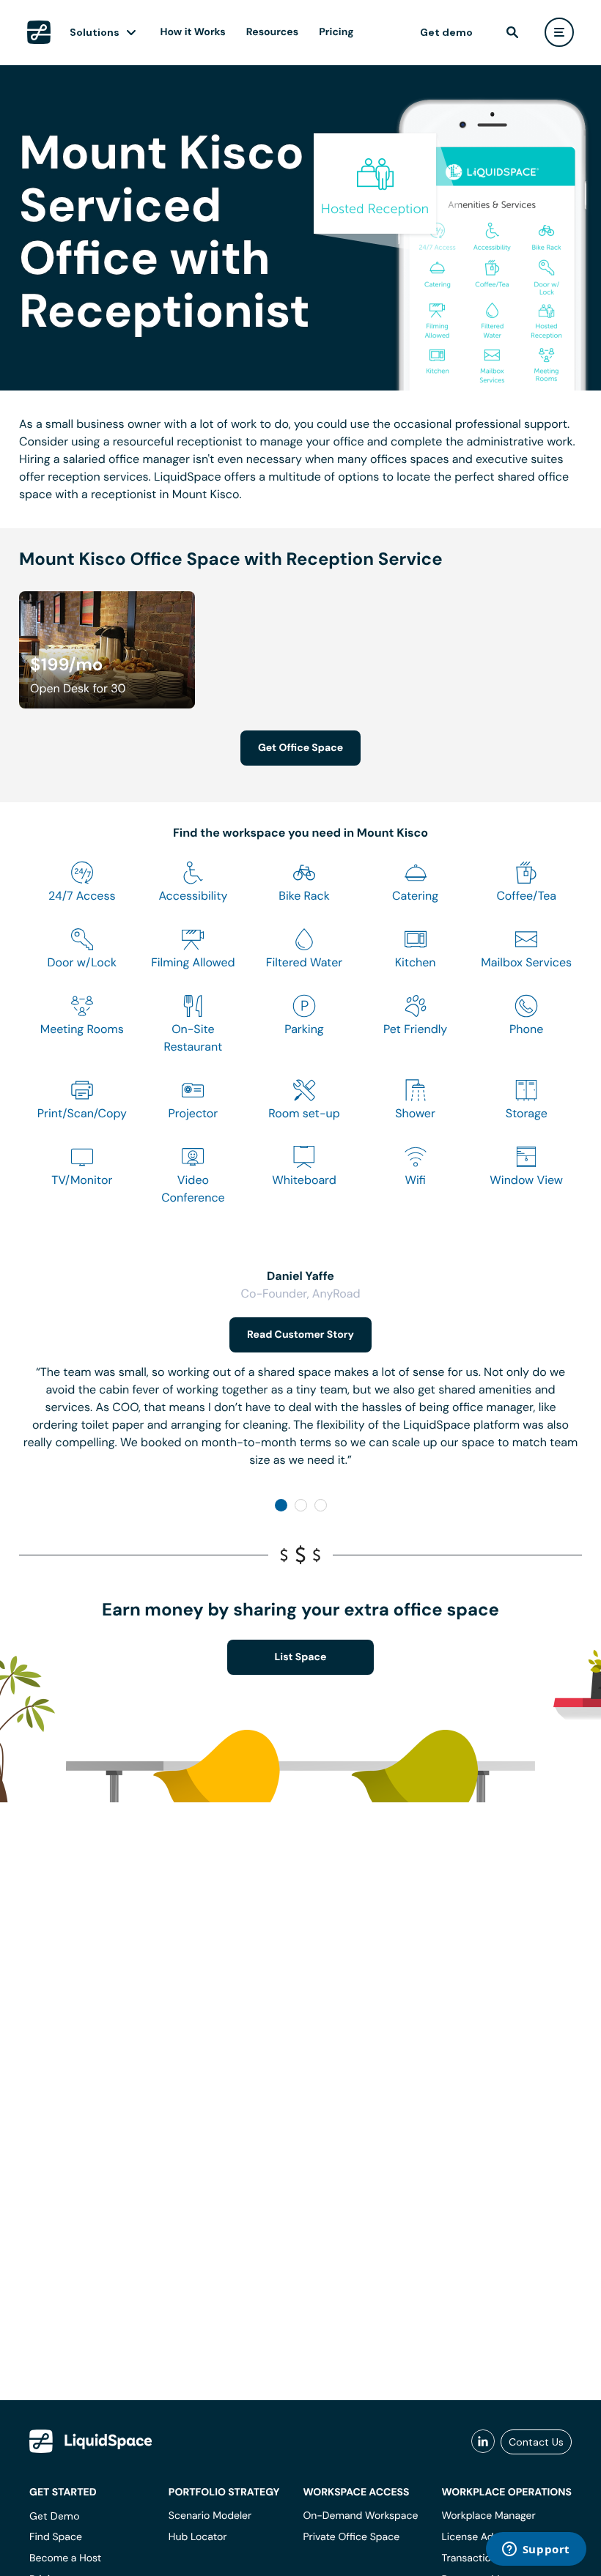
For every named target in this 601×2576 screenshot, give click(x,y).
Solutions (95, 32)
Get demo (446, 32)
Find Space (56, 2537)
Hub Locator (198, 2537)
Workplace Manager (488, 2516)
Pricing (336, 32)
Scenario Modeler (210, 2516)
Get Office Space (300, 748)
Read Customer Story (300, 1335)
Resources (272, 32)
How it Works (193, 32)
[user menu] (559, 32)
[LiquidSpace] (91, 2441)
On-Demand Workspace (360, 2516)
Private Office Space (351, 2537)
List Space (301, 1657)
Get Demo (55, 2516)
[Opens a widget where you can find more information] (536, 2550)
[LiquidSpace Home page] (39, 32)
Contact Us (536, 2442)
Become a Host (65, 2558)
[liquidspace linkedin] (483, 2442)
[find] (512, 32)
